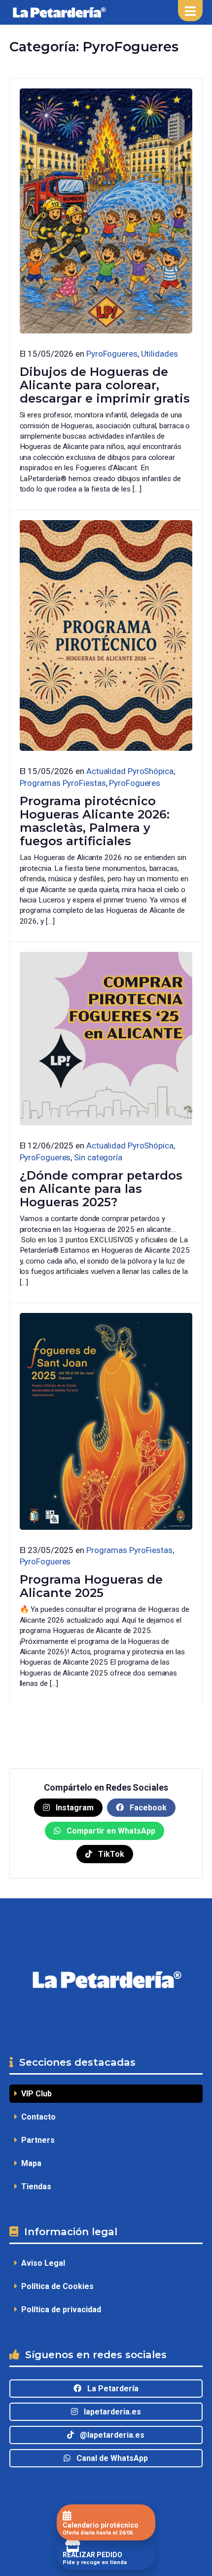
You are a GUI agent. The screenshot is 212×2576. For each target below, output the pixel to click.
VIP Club (35, 2094)
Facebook (147, 1808)
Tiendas (34, 2187)
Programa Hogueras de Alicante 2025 (91, 1586)
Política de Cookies (55, 2286)
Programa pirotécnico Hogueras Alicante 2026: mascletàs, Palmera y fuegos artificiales (95, 821)
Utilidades (159, 354)
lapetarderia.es (109, 2412)
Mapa (29, 2163)
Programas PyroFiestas (63, 783)
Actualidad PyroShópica (130, 771)
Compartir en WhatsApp (110, 1831)
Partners (36, 2140)
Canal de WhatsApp (109, 2458)
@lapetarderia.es (109, 2435)
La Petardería (110, 2389)
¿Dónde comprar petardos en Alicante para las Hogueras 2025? (101, 1189)
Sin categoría (98, 1157)
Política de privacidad (59, 2310)
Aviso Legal (41, 2263)
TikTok (110, 1854)
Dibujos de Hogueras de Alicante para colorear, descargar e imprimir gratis (105, 385)
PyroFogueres (112, 354)
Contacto (36, 2117)
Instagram (74, 1808)
